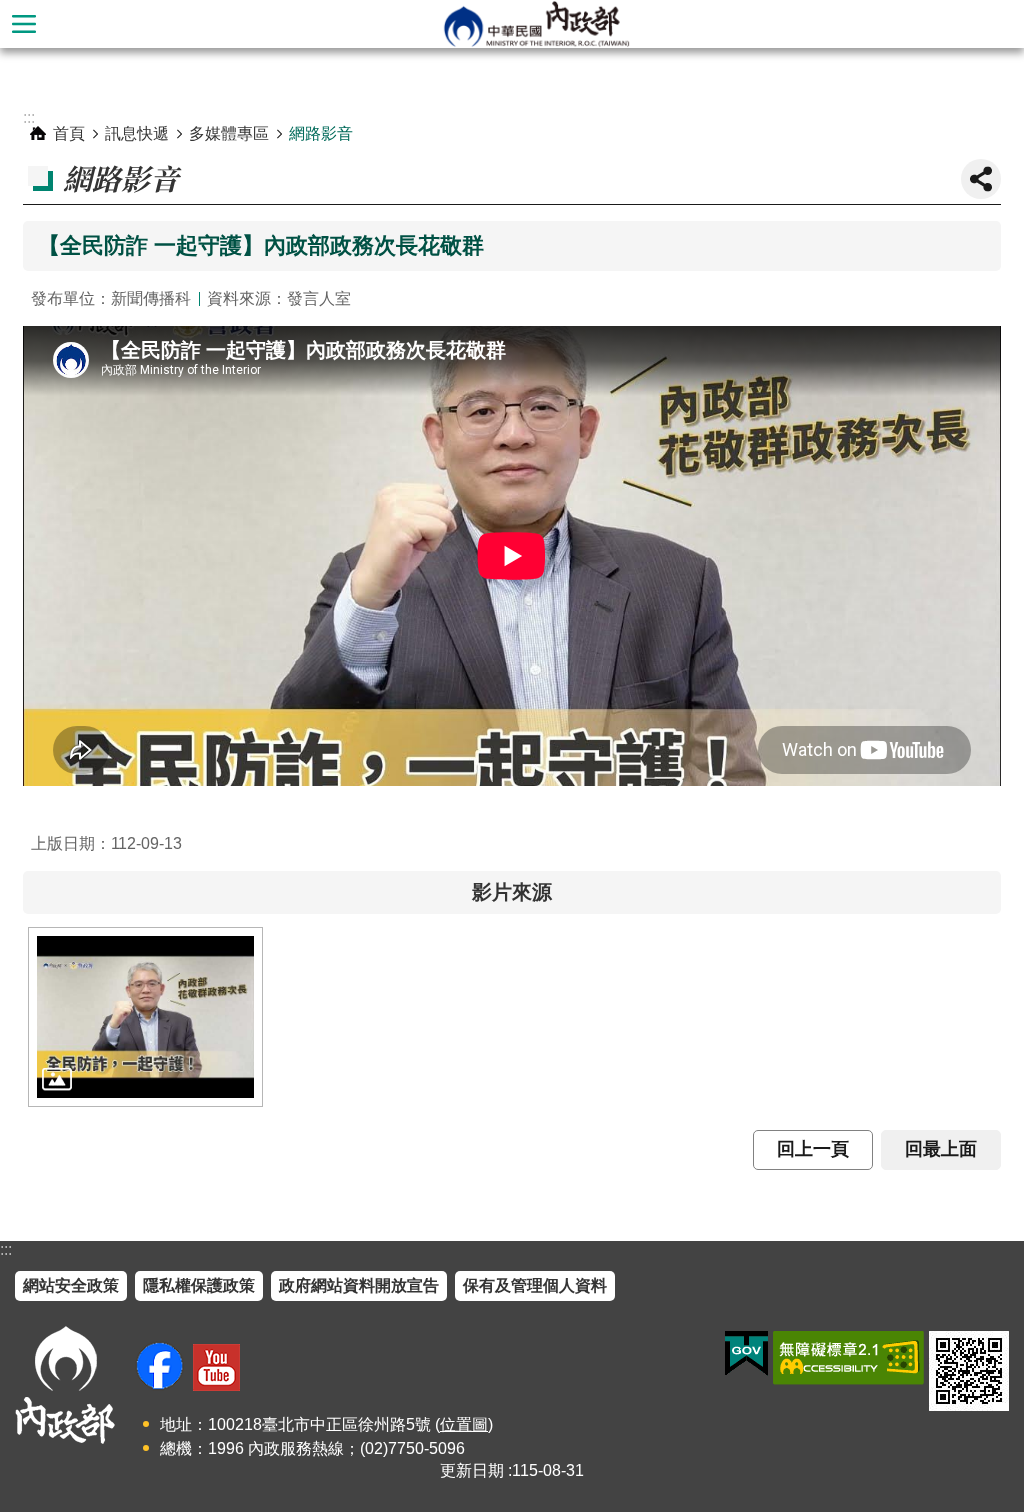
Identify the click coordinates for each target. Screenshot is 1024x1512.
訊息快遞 (137, 133)
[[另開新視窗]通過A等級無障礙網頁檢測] (848, 1358)
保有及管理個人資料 (535, 1285)
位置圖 (464, 1424)
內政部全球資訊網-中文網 (536, 24)
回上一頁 (813, 1149)
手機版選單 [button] (24, 24)
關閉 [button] (981, 179)
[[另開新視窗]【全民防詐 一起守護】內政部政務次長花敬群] (145, 1017)
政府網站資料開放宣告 (359, 1285)
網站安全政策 (71, 1285)
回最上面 (941, 1149)
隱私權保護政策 (199, 1285)
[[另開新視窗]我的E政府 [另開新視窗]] (746, 1354)
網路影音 (321, 133)
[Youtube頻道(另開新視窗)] (216, 1367)
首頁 (69, 133)
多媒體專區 (229, 133)
